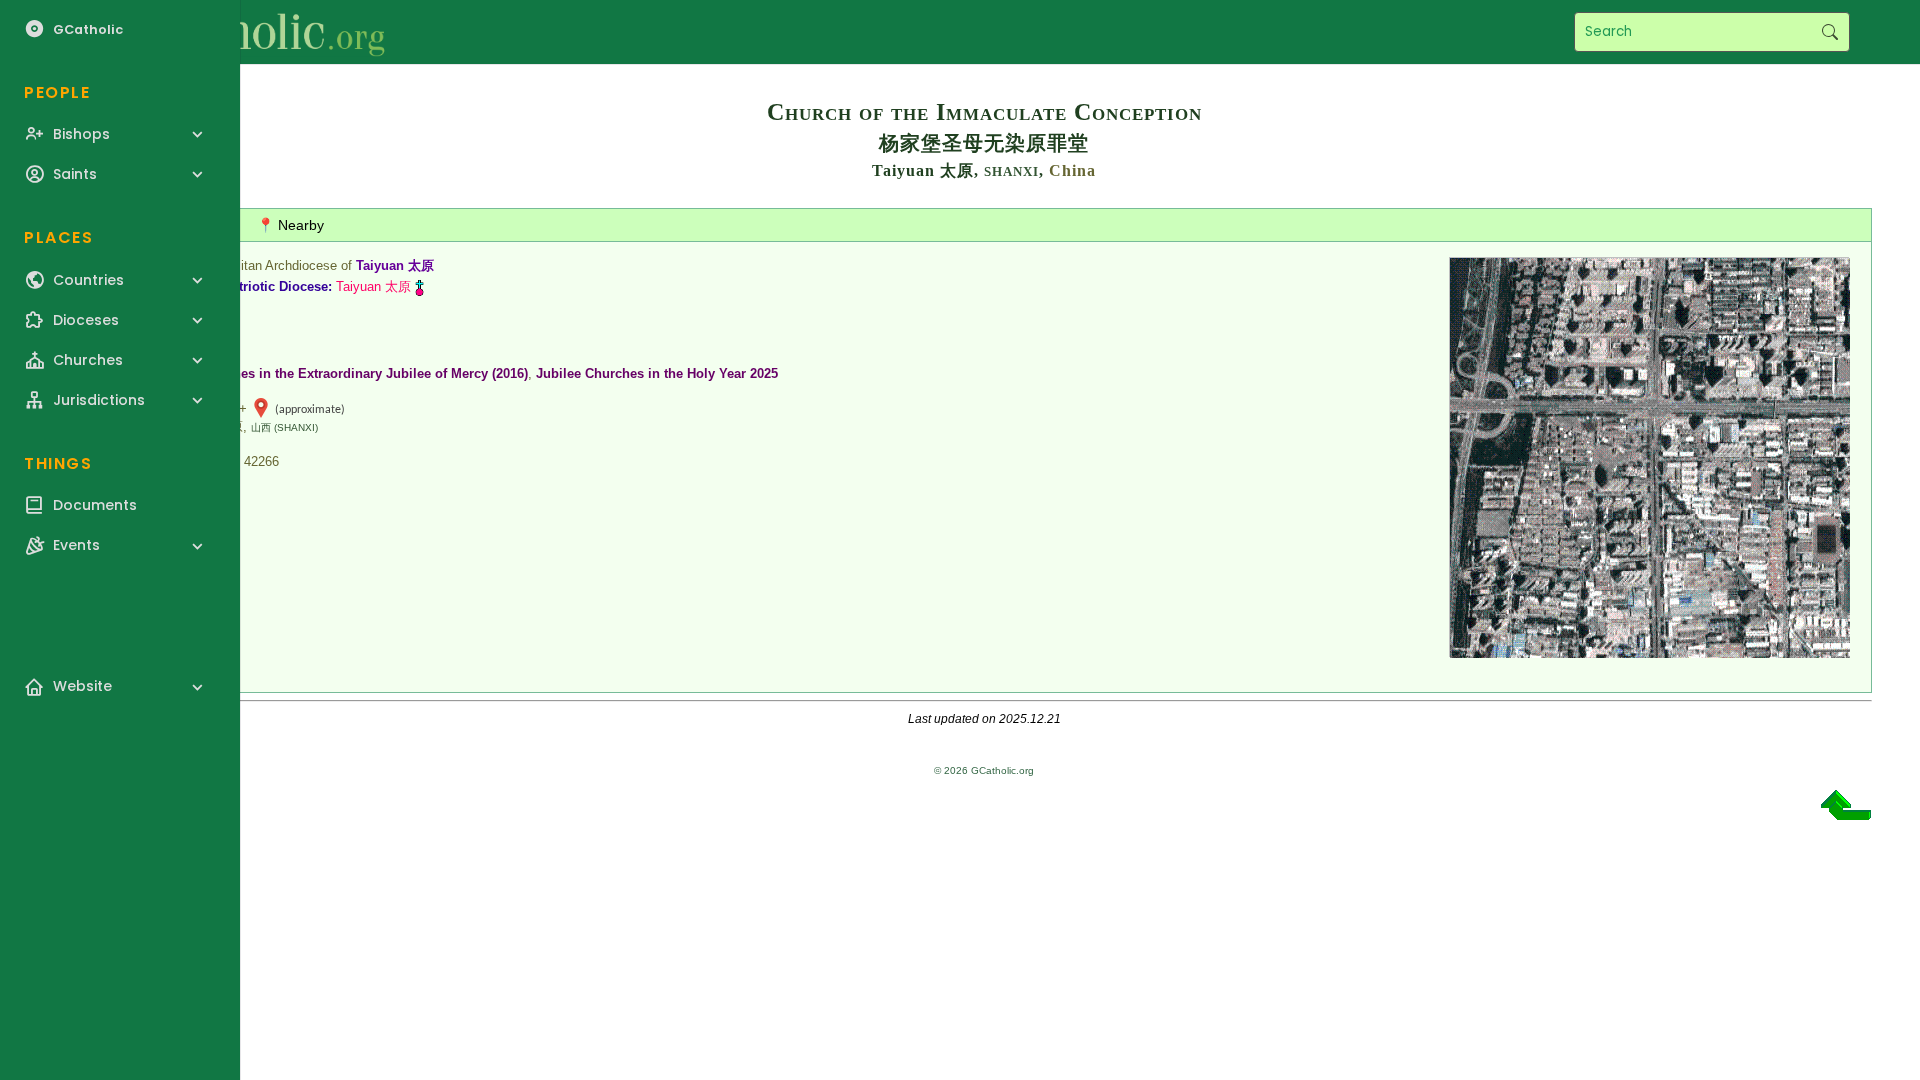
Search (1829, 32)
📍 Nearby (290, 225)
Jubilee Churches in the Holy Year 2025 (657, 373)
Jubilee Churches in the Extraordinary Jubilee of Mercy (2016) (337, 373)
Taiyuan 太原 (395, 265)
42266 (261, 461)
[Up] (1846, 812)
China (1072, 170)
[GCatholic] (246, 32)
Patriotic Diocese (275, 286)
